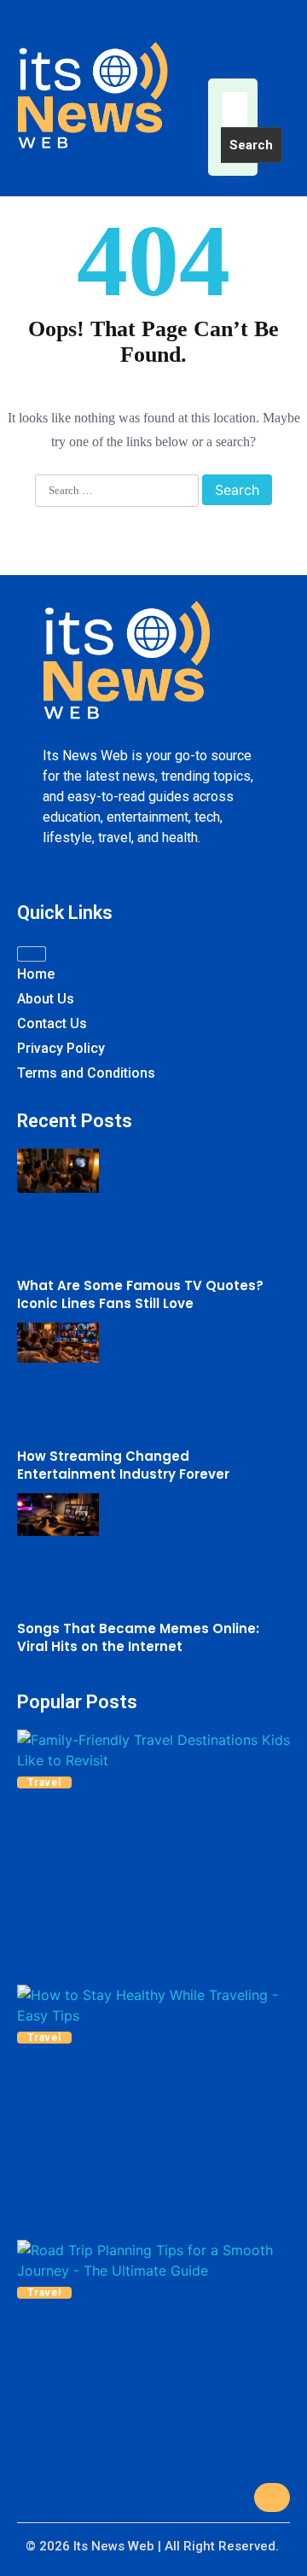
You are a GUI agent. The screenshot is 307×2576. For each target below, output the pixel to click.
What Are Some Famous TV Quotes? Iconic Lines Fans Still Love (140, 1294)
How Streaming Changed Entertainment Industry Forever (123, 1465)
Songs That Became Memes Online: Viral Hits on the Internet (138, 1637)
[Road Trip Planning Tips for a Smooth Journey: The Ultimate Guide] (153, 2260)
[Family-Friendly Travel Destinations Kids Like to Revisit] (153, 1750)
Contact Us (52, 1023)
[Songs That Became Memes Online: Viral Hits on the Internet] (58, 1517)
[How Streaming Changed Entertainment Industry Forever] (58, 1345)
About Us (46, 999)
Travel (44, 1782)
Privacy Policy (61, 1048)
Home (36, 974)
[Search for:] (235, 109)
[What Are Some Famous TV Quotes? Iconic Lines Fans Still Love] (58, 1173)
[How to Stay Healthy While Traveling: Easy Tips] (153, 2005)
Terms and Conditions (86, 1073)
